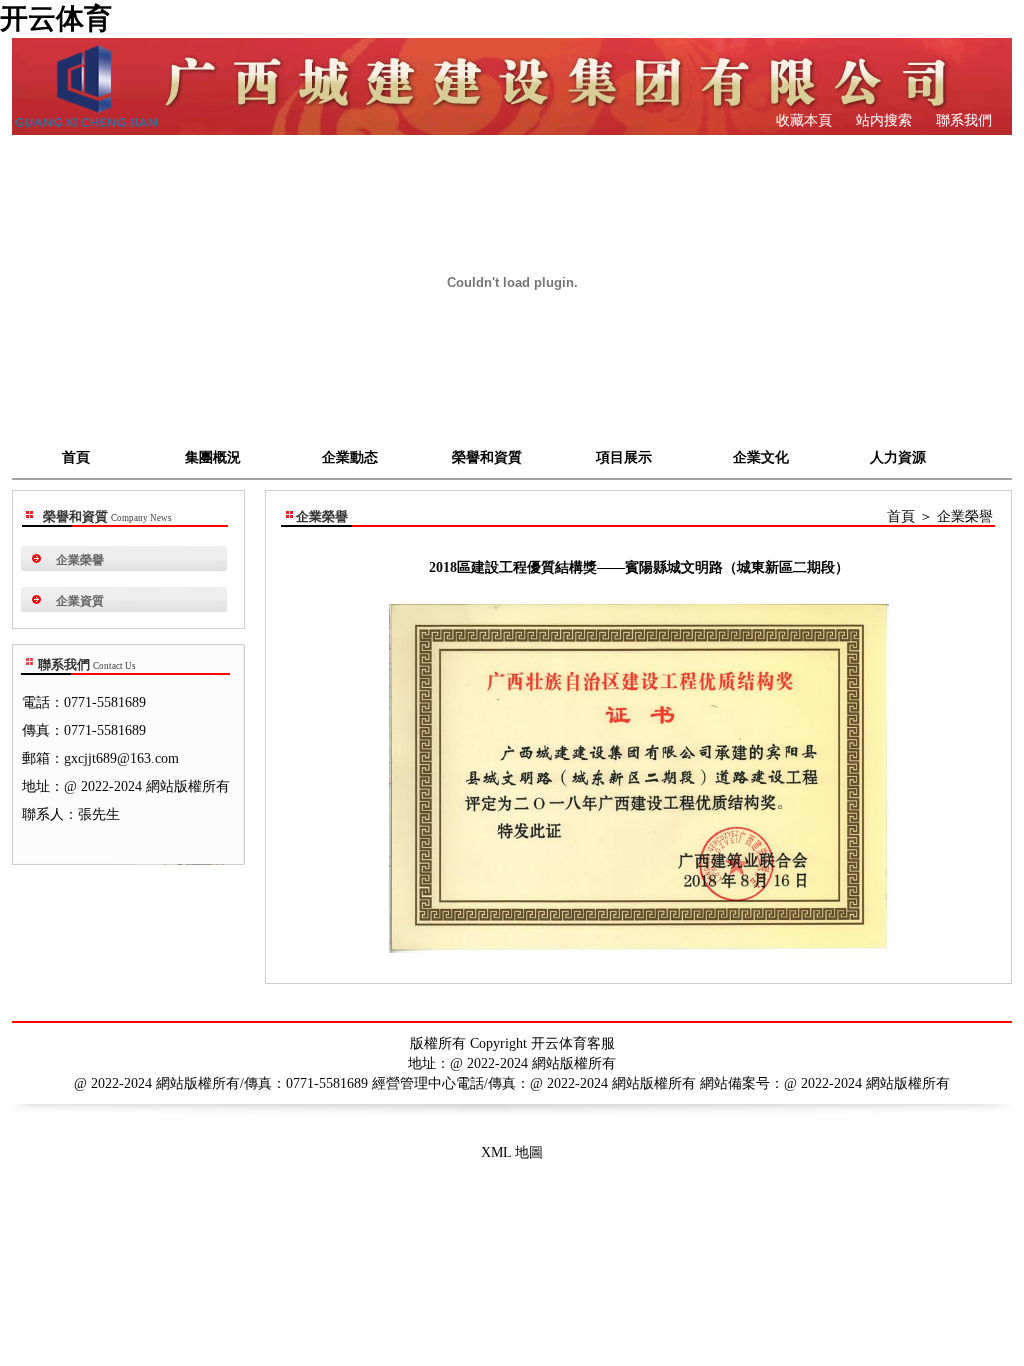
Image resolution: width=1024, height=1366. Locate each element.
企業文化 (761, 457)
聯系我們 (962, 120)
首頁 (76, 457)
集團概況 (213, 457)
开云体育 (56, 18)
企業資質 (80, 601)
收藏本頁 (804, 120)
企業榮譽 (80, 560)
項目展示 (624, 457)
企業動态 (350, 457)
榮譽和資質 (487, 457)
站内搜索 (882, 120)
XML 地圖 (512, 1152)
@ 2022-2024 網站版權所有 (867, 1083)
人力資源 (898, 457)
